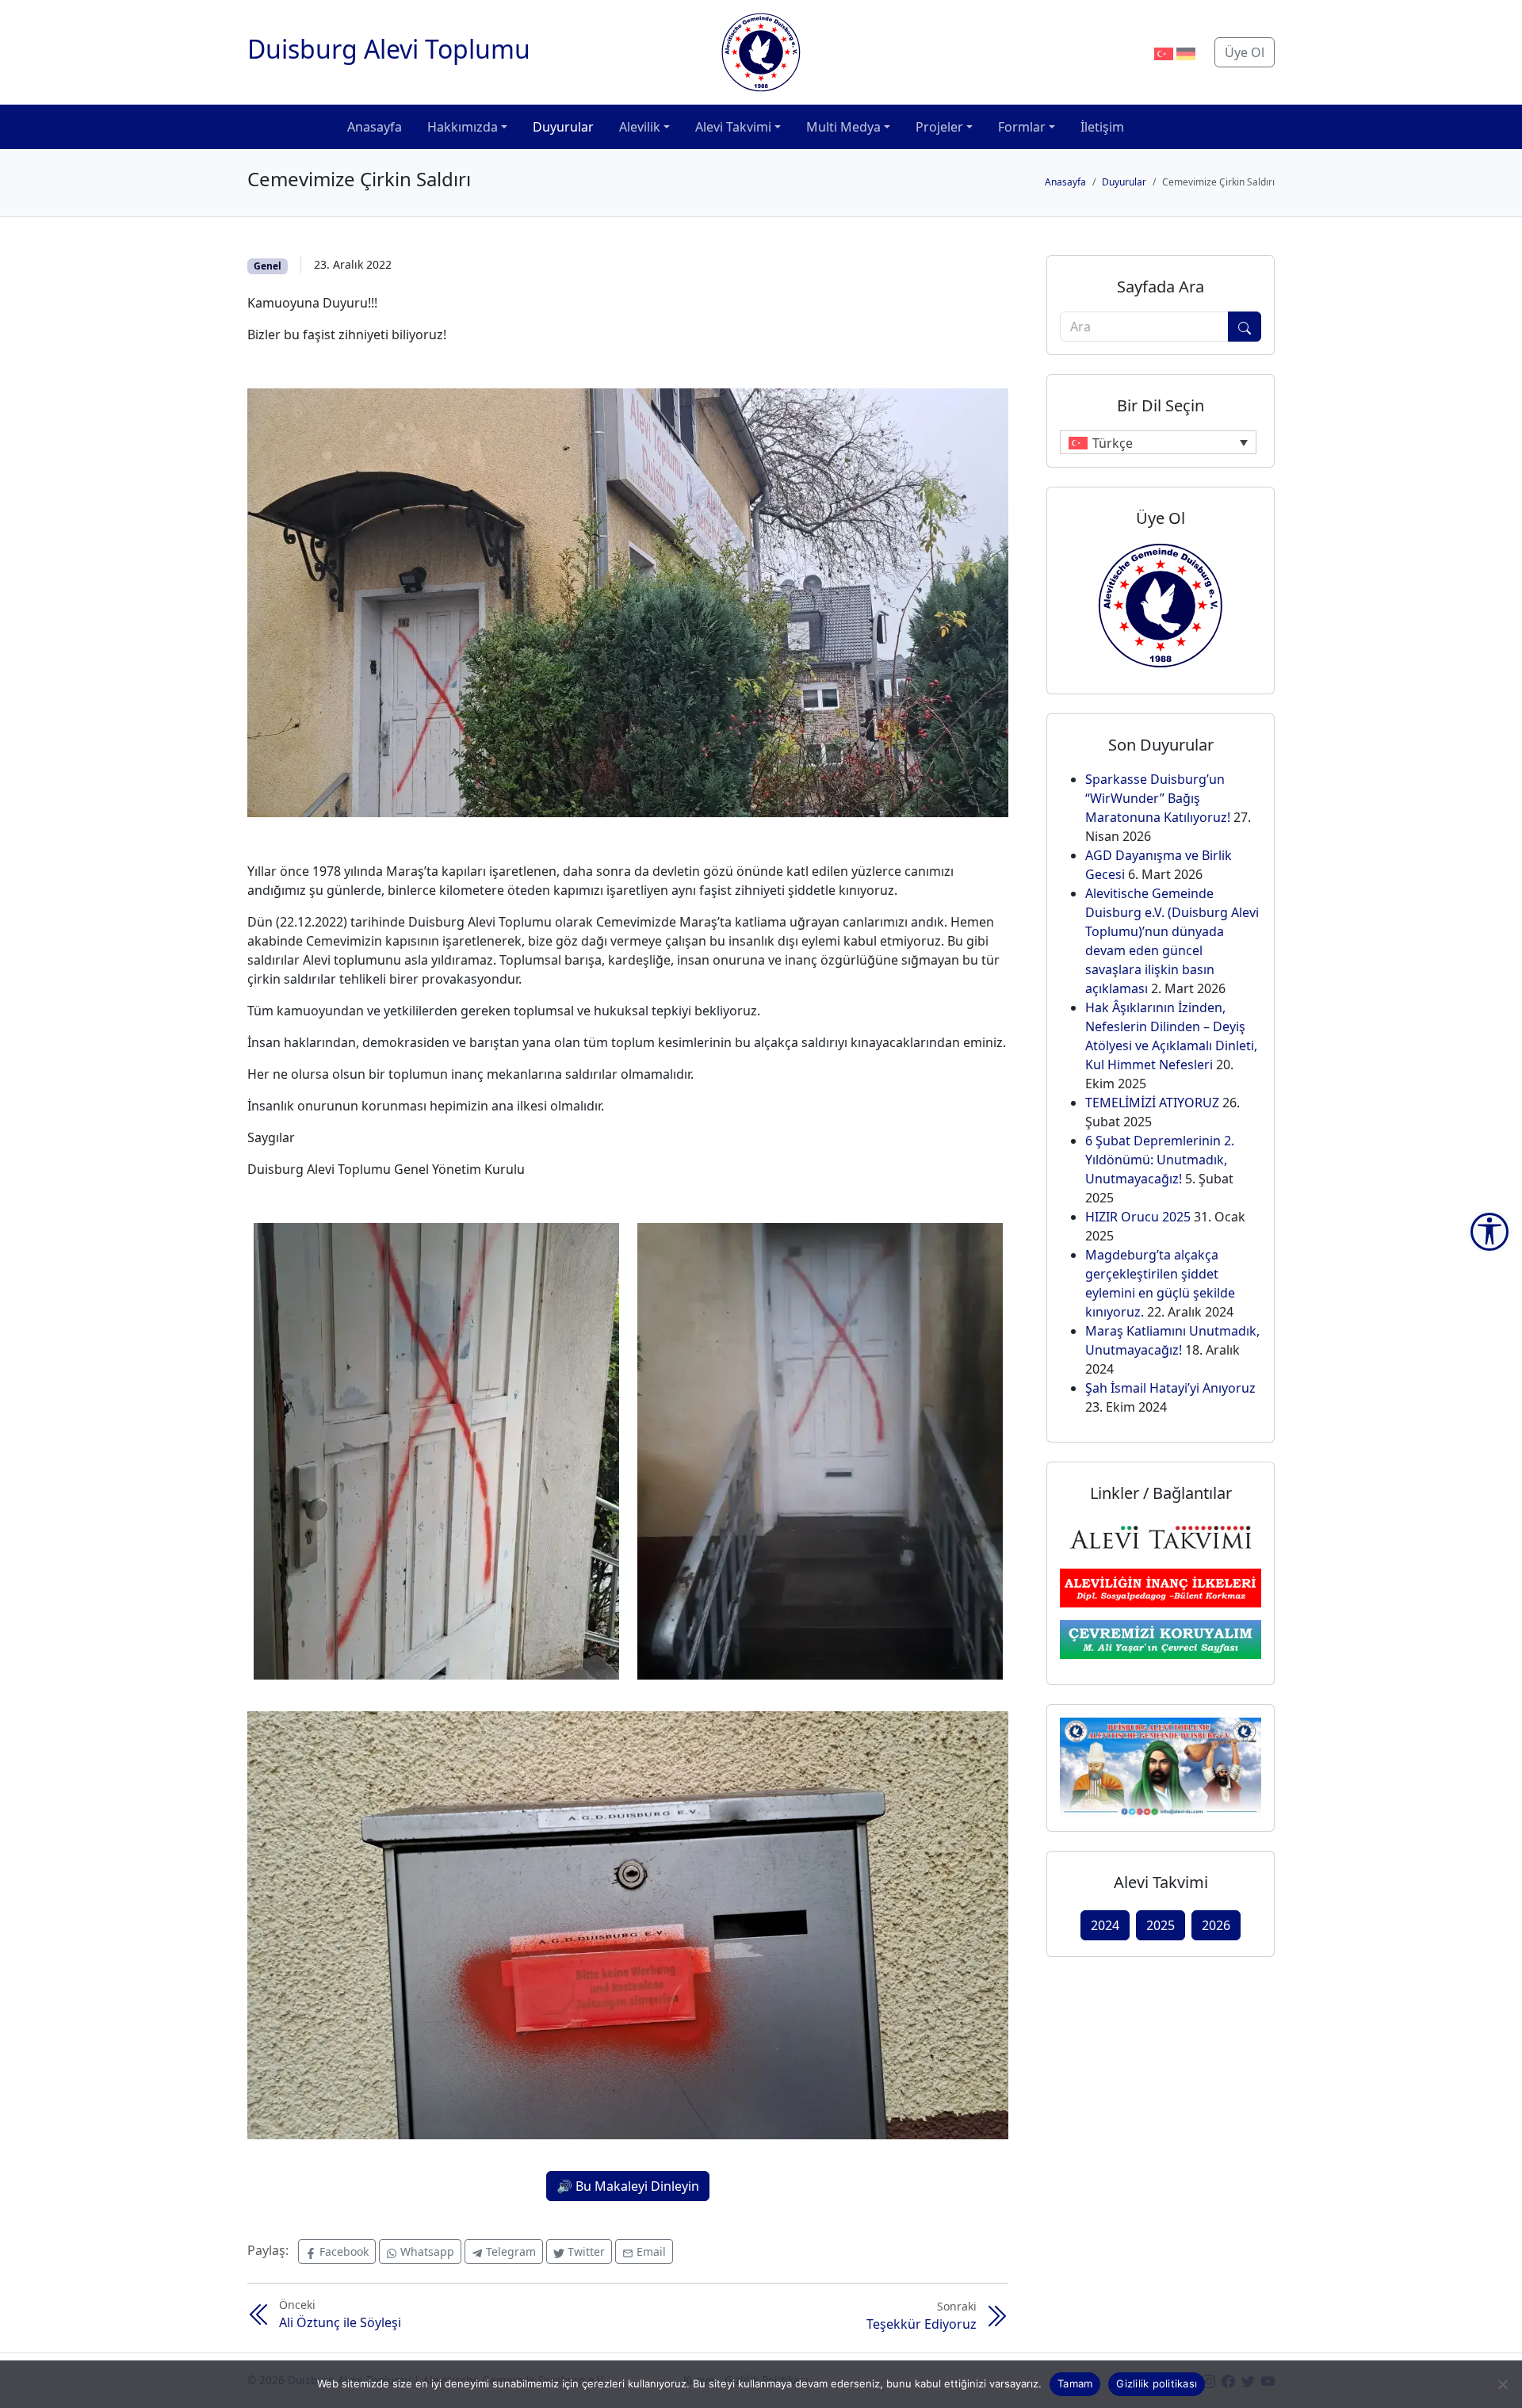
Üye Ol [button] (1245, 52)
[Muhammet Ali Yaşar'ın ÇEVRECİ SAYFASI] (1161, 1638)
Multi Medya (843, 127)
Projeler (939, 127)
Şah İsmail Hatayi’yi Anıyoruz (1170, 1388)
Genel (268, 266)
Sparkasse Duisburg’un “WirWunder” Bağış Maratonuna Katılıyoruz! (1158, 798)
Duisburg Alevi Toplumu (389, 49)
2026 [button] (1216, 1925)
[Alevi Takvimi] (1161, 1535)
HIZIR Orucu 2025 (1138, 1217)
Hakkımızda (463, 127)
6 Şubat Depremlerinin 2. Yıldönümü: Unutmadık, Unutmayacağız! (1160, 1160)
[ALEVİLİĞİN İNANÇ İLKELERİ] (1161, 1587)
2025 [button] (1161, 1925)
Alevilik (640, 127)
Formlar (1022, 127)
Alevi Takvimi (733, 127)
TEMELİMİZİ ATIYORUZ (1152, 1103)
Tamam (1075, 2383)
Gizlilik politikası (1157, 2383)
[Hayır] (1502, 2384)
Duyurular (563, 127)
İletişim (1102, 127)
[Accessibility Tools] (1489, 1232)
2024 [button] (1105, 1925)
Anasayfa (375, 127)
